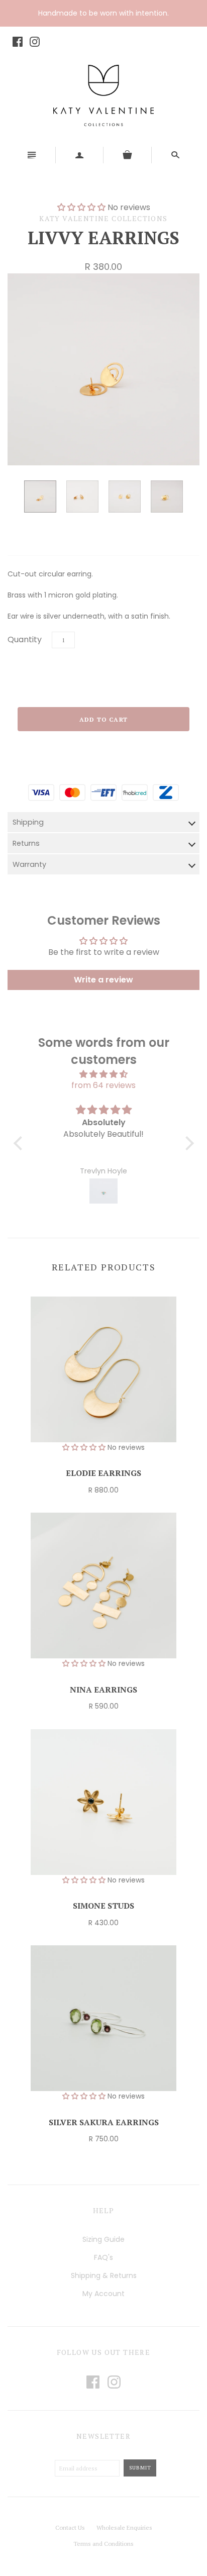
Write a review (103, 980)
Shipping (28, 822)
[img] (104, 1074)
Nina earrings (103, 1690)
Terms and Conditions (103, 2544)
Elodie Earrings (103, 1473)
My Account (103, 2294)
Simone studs (103, 1906)
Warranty (29, 864)
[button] (20, 1143)
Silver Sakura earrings (104, 2122)
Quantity (25, 639)
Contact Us (70, 2528)
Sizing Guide (103, 2239)
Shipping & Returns (104, 2275)
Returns (26, 843)
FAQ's (103, 2257)
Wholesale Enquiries (124, 2528)
